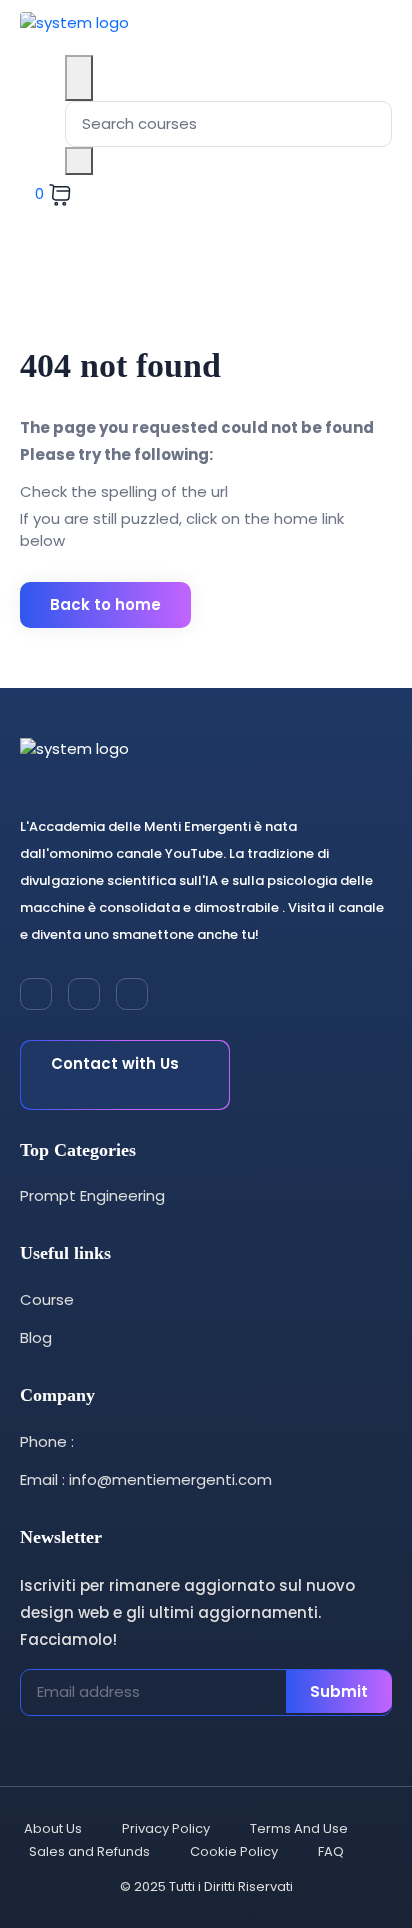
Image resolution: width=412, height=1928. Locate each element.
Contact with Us (115, 1063)
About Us (53, 1828)
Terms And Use (299, 1828)
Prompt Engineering (92, 1195)
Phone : (47, 1441)
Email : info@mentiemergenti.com (146, 1479)
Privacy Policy (166, 1828)
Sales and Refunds (89, 1851)
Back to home (105, 604)
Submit (339, 1691)
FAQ (331, 1851)
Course (47, 1299)
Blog (36, 1337)
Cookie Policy (234, 1851)
